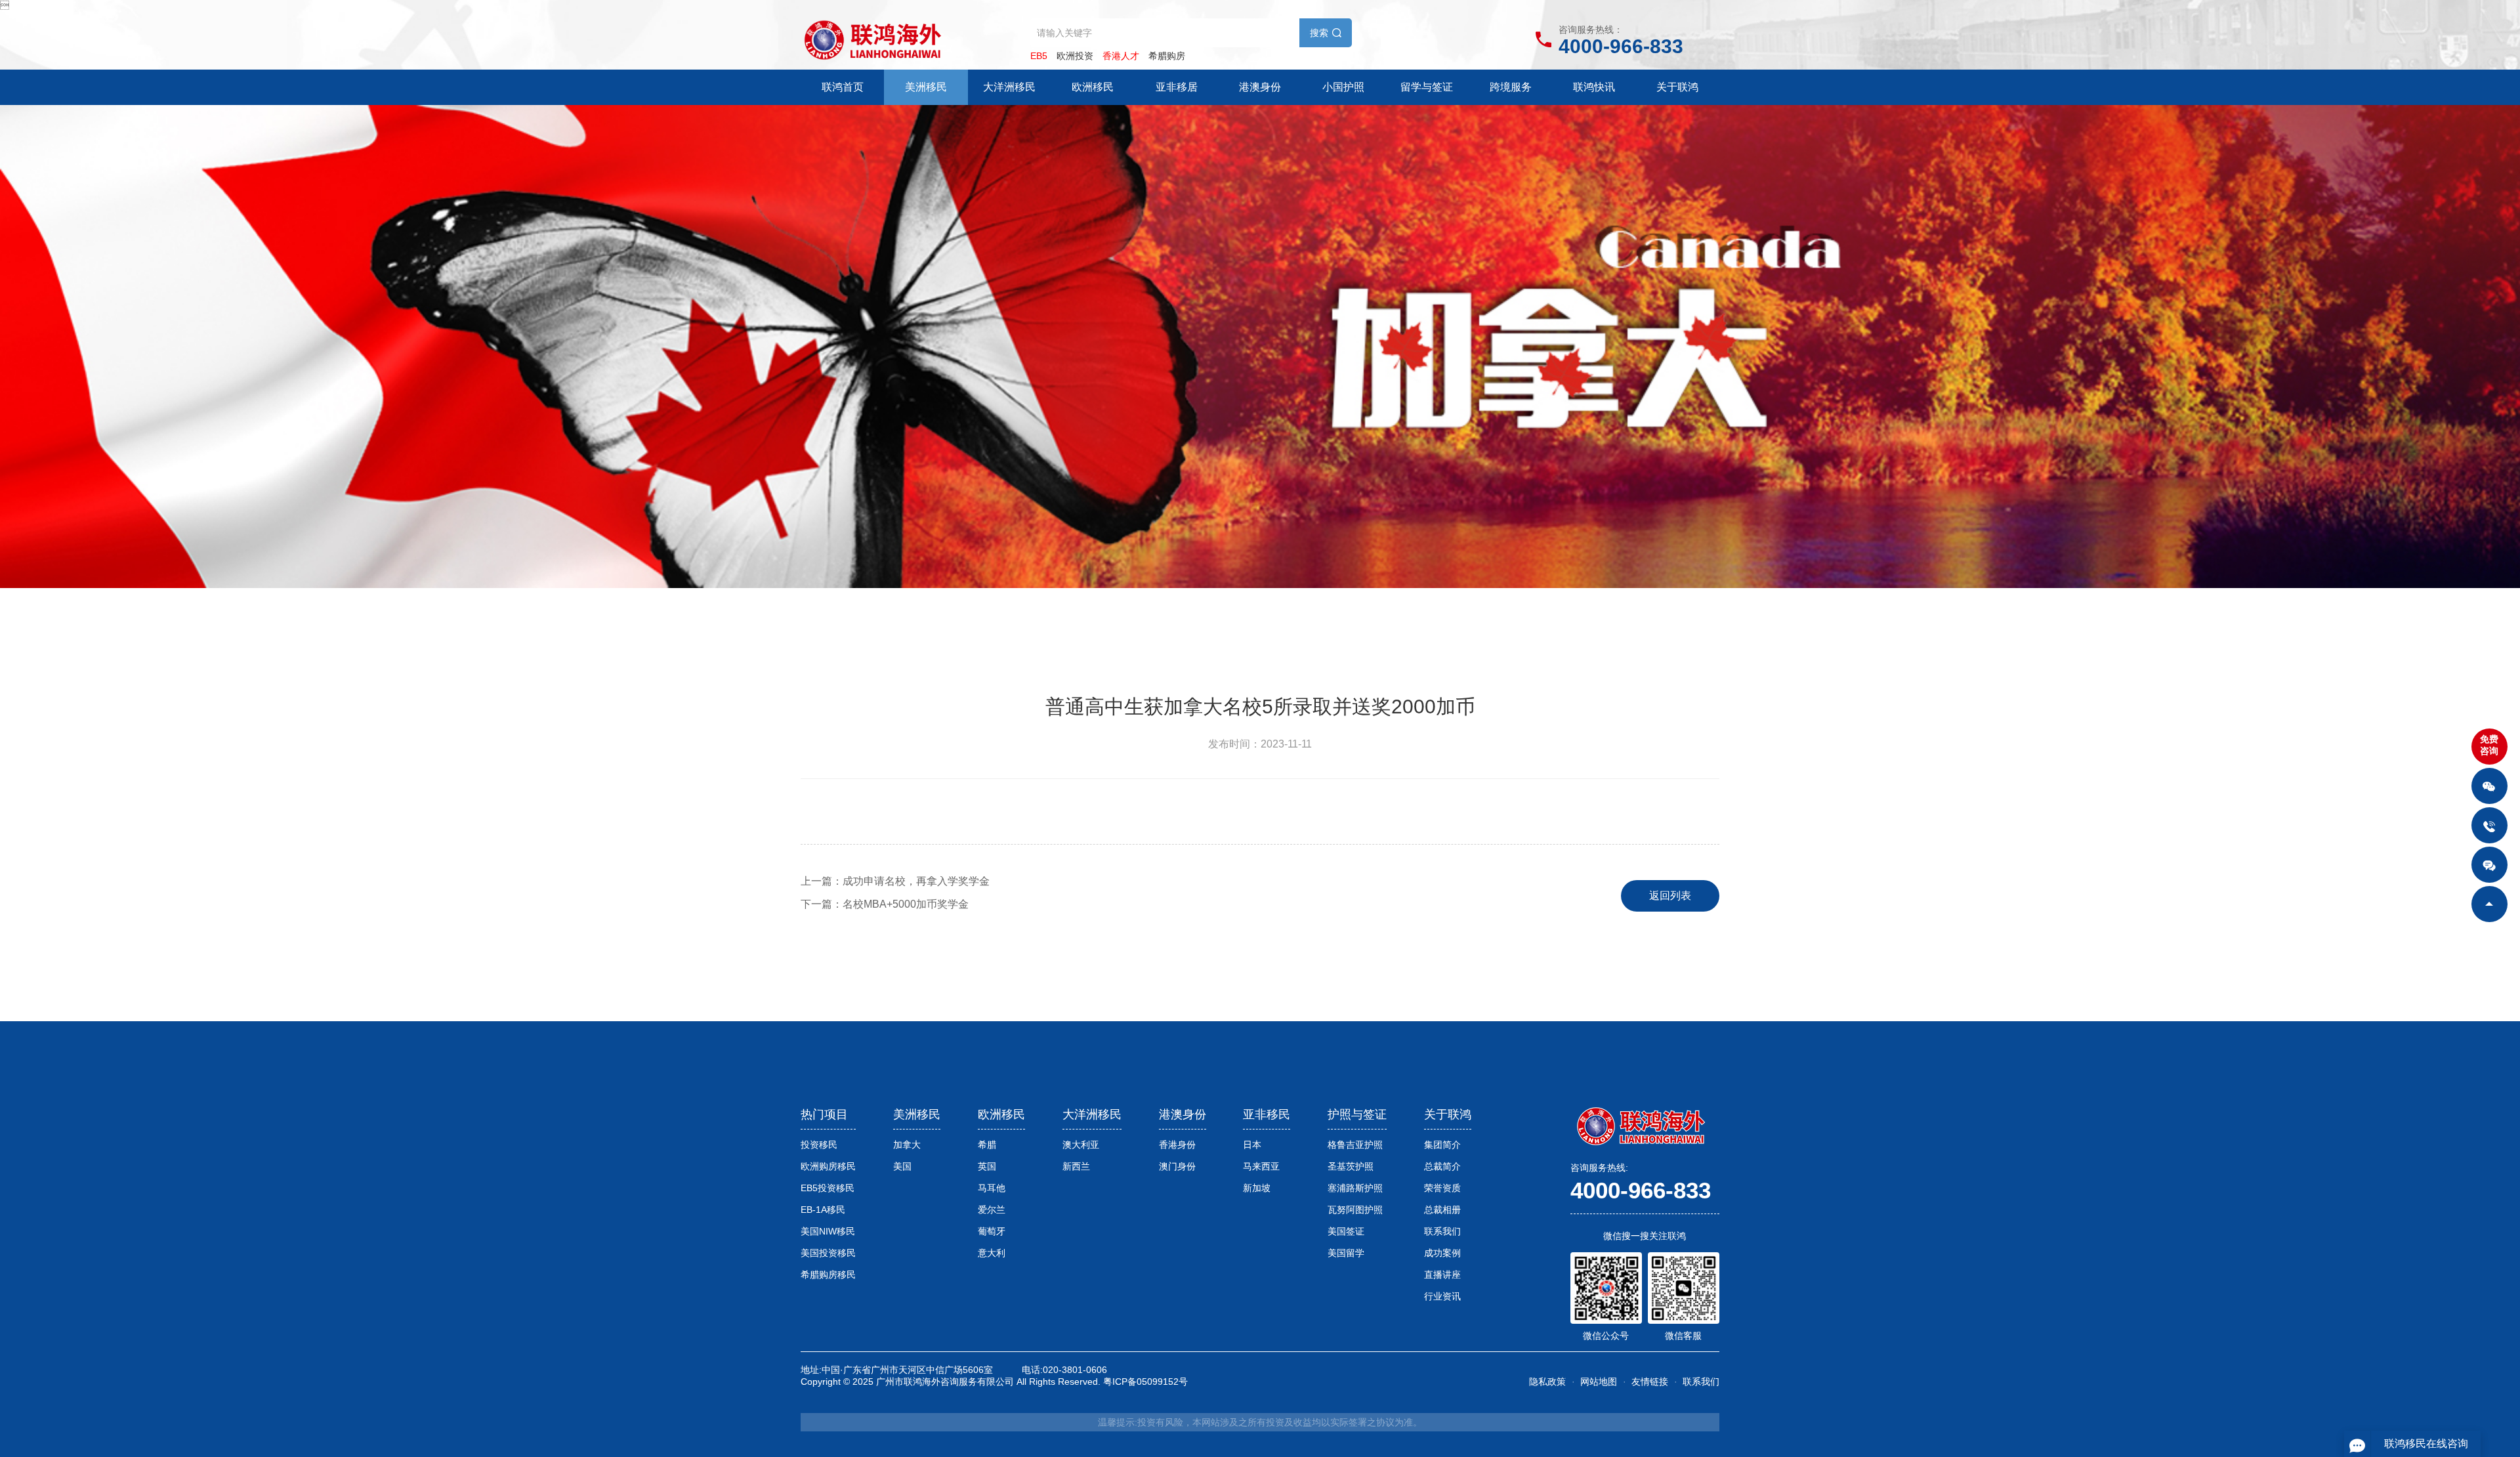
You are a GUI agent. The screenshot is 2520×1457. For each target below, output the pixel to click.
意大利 (992, 1253)
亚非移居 (1177, 87)
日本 (1252, 1145)
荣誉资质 (1442, 1188)
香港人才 (1121, 56)
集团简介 (1442, 1145)
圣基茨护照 (1351, 1166)
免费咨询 (2489, 745)
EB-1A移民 (823, 1210)
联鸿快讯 (1594, 87)
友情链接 (1650, 1382)
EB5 (1039, 56)
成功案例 (1442, 1253)
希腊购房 (1167, 56)
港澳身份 (1260, 87)
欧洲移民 (1093, 87)
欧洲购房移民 (828, 1166)
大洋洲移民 (1009, 87)
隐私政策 (1547, 1382)
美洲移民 (926, 87)
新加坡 (1257, 1188)
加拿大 (907, 1145)
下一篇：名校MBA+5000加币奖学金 (885, 904)
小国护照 (1343, 87)
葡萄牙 (992, 1231)
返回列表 (1670, 896)
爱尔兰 (992, 1210)
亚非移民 (1267, 1114)
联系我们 (1442, 1231)
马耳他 (992, 1188)
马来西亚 (1261, 1166)
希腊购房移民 (828, 1275)
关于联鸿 (1677, 87)
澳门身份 (1177, 1166)
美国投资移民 (828, 1253)
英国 (987, 1166)
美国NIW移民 (828, 1231)
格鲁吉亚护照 (1355, 1145)
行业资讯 (1442, 1296)
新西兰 (1076, 1166)
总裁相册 (1442, 1210)
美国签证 (1346, 1231)
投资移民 (819, 1145)
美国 (902, 1166)
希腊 (987, 1145)
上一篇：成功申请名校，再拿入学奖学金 (895, 881)
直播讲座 (1442, 1275)
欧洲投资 (1075, 56)
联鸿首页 (843, 87)
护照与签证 (1357, 1114)
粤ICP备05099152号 (1145, 1382)
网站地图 (1599, 1382)
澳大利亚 (1081, 1145)
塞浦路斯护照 (1355, 1188)
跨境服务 (1511, 87)
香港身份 (1177, 1145)
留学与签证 (1427, 87)
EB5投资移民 (828, 1188)
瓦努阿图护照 (1355, 1210)
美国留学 (1346, 1253)
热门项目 (824, 1114)
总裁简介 (1442, 1166)
